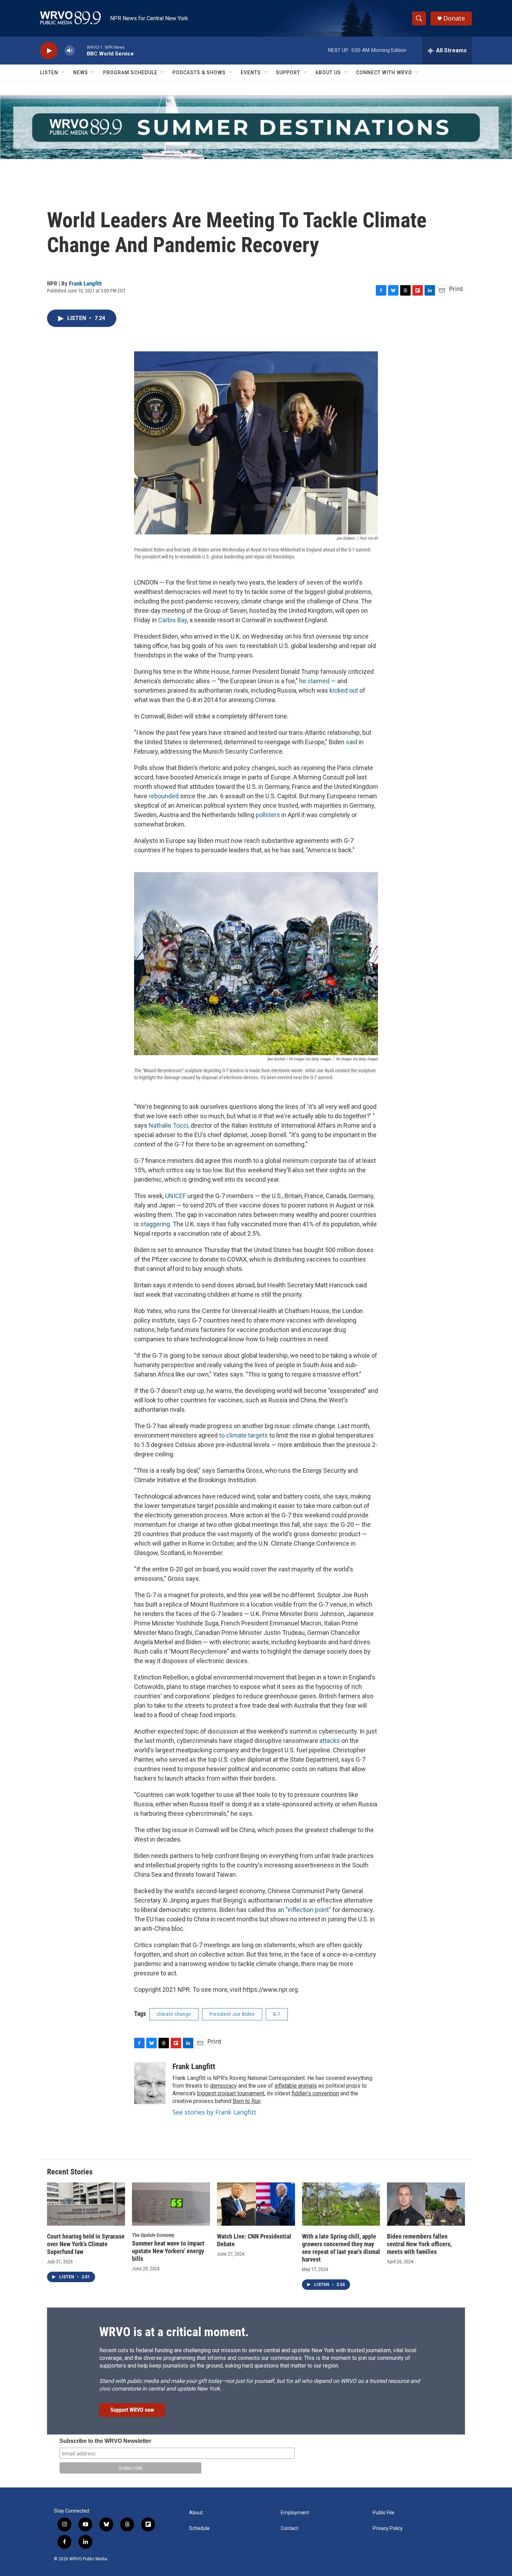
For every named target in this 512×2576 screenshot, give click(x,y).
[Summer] (256, 127)
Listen (49, 73)
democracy (223, 2086)
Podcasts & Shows (199, 73)
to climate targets (243, 1435)
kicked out (344, 690)
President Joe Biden (232, 2014)
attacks (330, 1741)
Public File (383, 2513)
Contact (289, 2528)
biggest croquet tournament (231, 2093)
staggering (155, 1224)
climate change (174, 2014)
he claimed (314, 681)
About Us (328, 73)
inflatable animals (296, 2086)
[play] (49, 51)
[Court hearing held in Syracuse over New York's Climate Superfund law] (86, 2204)
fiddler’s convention (315, 2093)
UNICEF (176, 1196)
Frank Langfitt (85, 283)
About (196, 2513)
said (352, 742)
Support (288, 73)
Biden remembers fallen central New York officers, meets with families (419, 2244)
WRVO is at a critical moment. (174, 2332)
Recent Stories (70, 2172)
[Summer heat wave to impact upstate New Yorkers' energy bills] (171, 2204)
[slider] (81, 50)
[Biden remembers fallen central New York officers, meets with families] (426, 2204)
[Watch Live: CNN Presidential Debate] (256, 2204)
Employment (295, 2513)
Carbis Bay (173, 620)
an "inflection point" (304, 1910)
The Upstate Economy (153, 2235)
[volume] (70, 51)
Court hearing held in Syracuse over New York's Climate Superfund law (86, 2244)
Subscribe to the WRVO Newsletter (105, 2441)
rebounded (164, 796)
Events (251, 73)
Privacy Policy (388, 2528)
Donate (454, 18)
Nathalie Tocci (168, 1125)
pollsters (268, 815)
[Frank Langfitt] (150, 2083)
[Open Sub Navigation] (63, 73)
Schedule (199, 2528)
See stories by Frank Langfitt (214, 2112)
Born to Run (247, 2101)
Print (456, 289)
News (81, 73)
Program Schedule (130, 73)
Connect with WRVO (384, 73)
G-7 (277, 2014)
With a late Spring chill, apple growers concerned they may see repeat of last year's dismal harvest (341, 2248)
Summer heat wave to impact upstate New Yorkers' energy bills (168, 2251)
